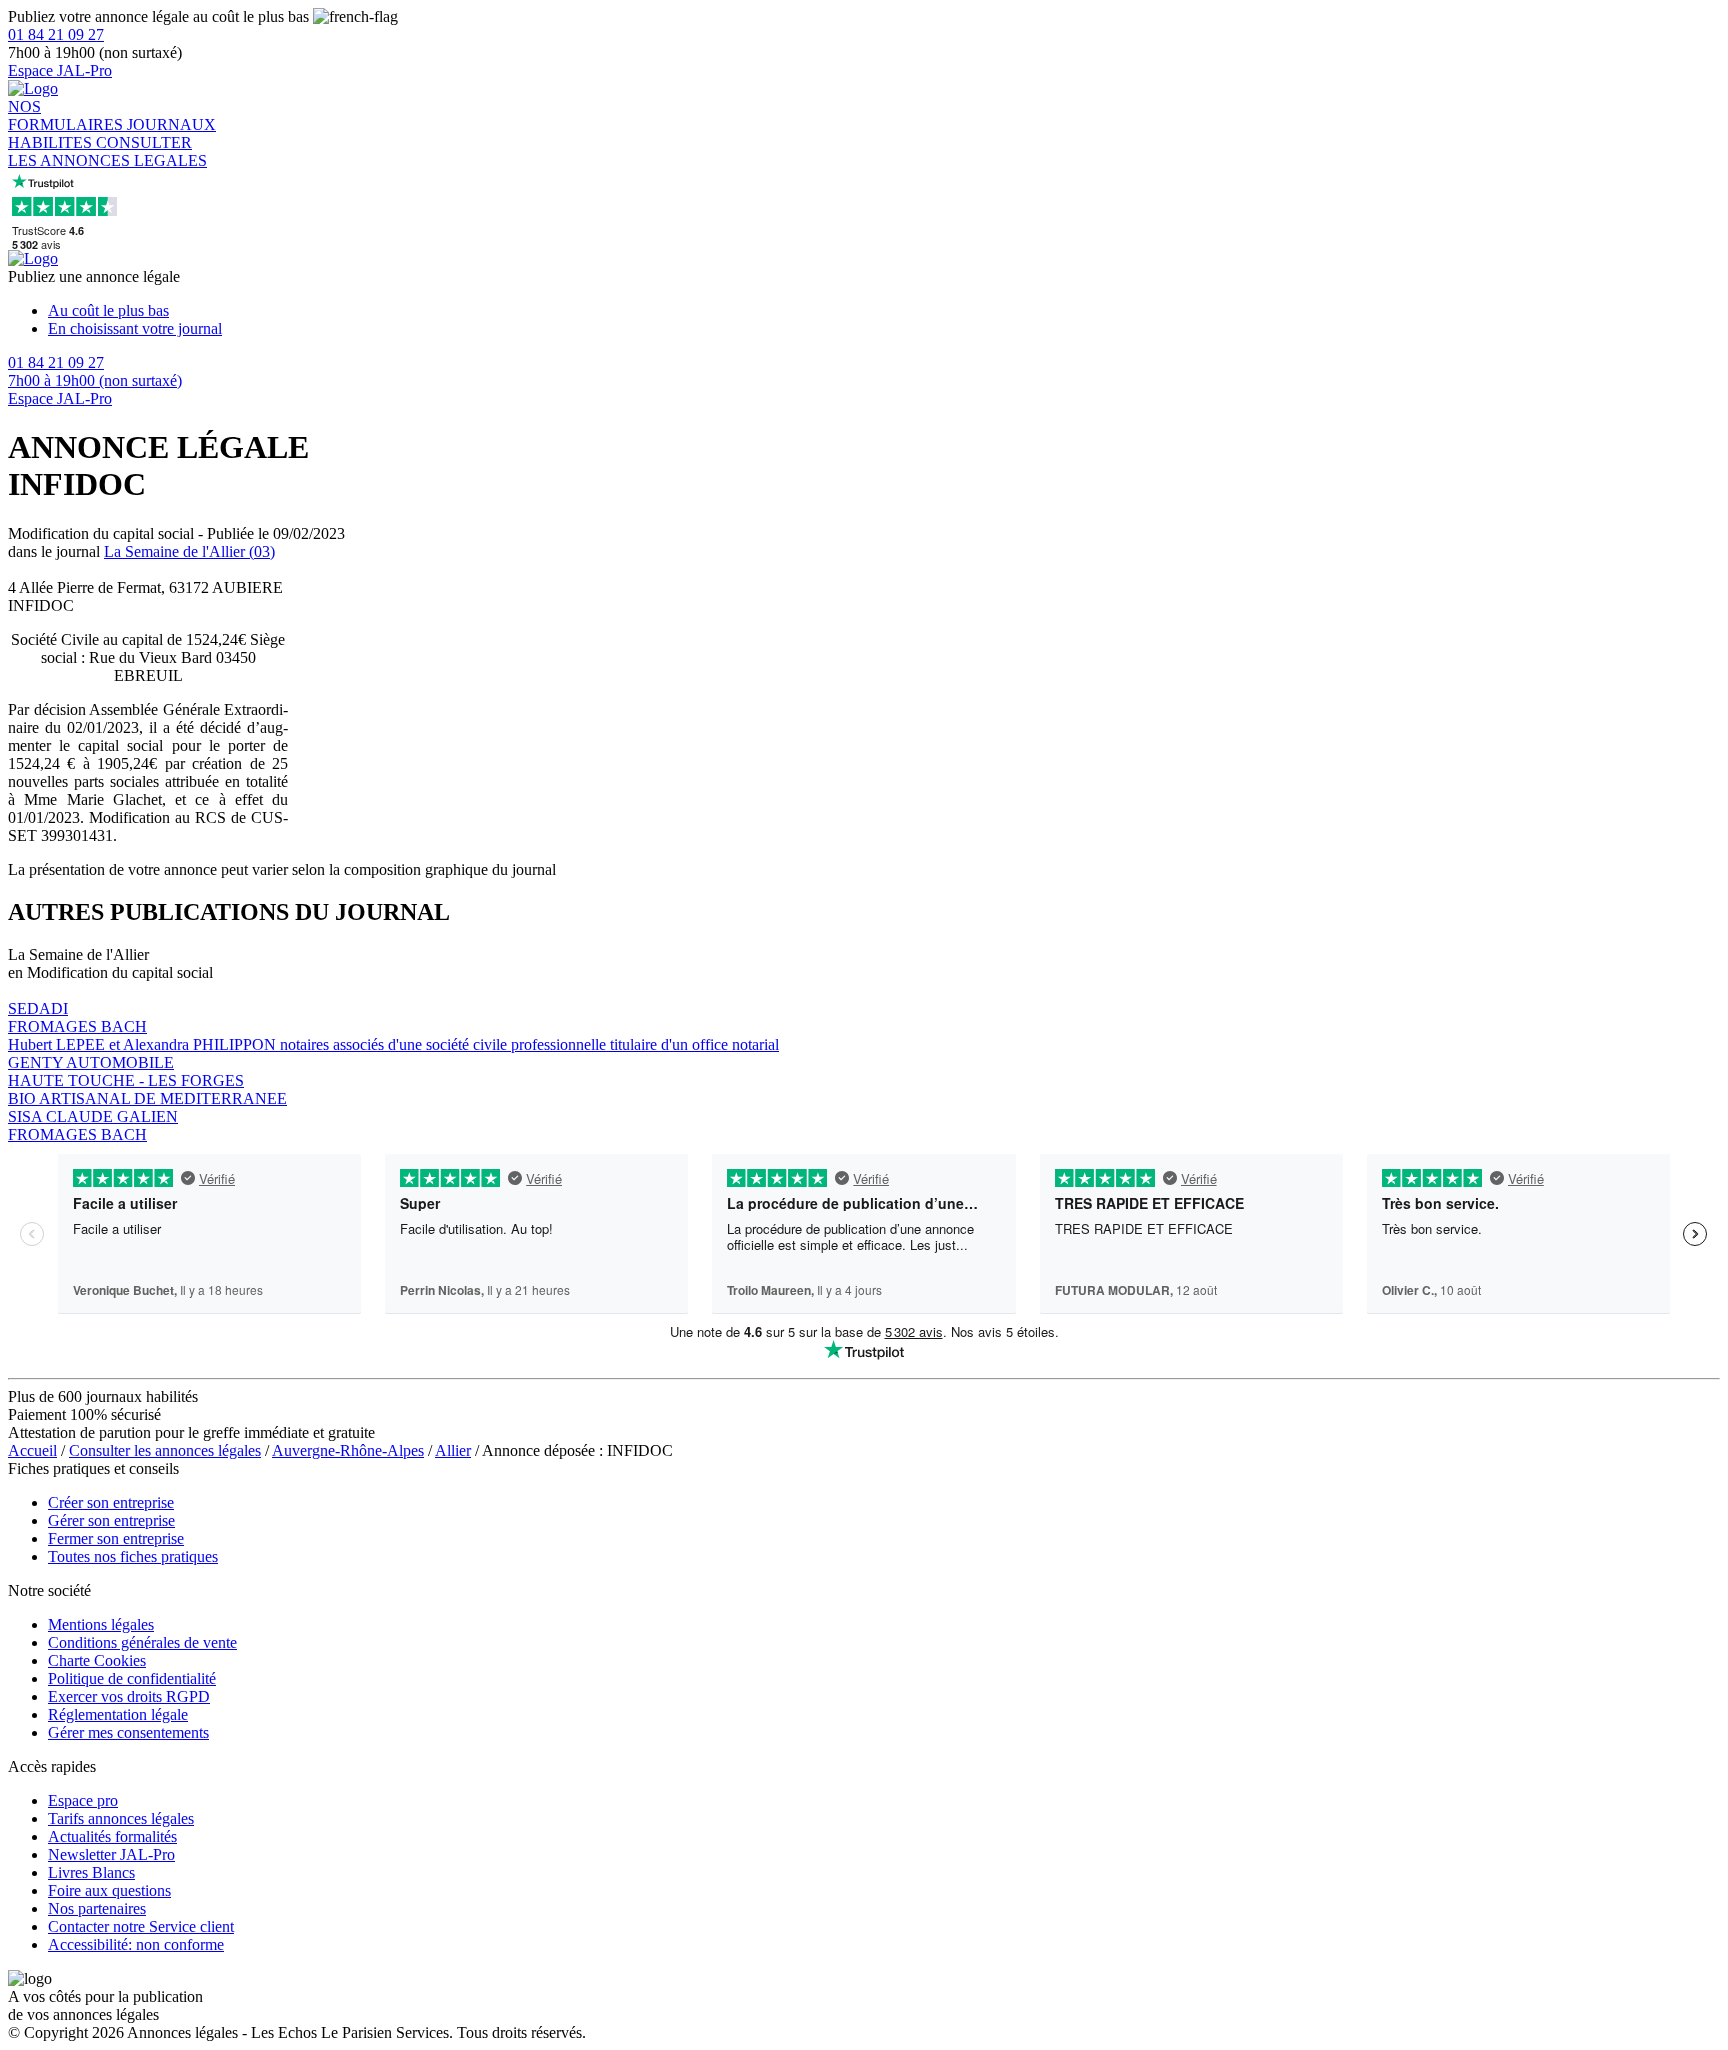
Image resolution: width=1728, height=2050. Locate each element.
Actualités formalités (112, 1836)
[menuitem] (884, 311)
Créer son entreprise (111, 1502)
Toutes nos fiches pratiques (133, 1556)
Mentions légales (101, 1624)
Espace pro (83, 1800)
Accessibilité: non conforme (136, 1944)
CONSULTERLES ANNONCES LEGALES (107, 151)
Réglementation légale (118, 1714)
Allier (453, 1450)
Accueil (32, 1450)
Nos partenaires (97, 1908)
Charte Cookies (97, 1660)
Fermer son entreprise (116, 1538)
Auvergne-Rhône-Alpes (348, 1450)
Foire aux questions (109, 1890)
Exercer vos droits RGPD (129, 1696)
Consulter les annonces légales (165, 1450)
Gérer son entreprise (111, 1520)
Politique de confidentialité (132, 1678)
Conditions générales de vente (142, 1642)
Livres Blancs (91, 1872)
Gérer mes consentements (128, 1732)
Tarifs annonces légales (121, 1818)
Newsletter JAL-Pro (111, 1854)
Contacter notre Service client (141, 1926)
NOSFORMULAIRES (67, 115)
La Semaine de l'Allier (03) (189, 551)
